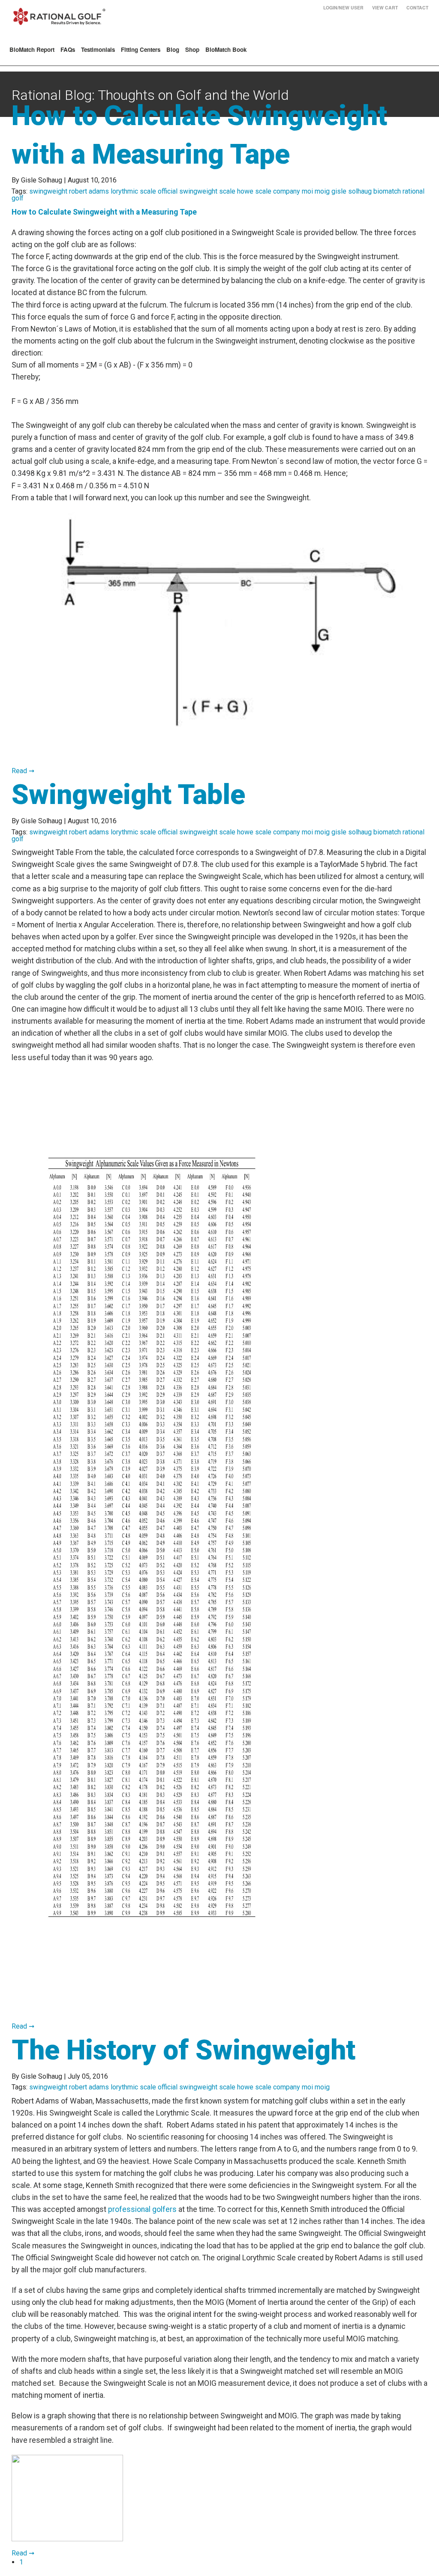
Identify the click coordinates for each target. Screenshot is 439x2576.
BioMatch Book (226, 49)
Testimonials (98, 49)
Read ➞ (23, 771)
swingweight (48, 191)
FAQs (68, 49)
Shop (192, 49)
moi (307, 191)
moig (322, 191)
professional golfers (142, 2209)
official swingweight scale (197, 191)
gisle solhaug (352, 191)
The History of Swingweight (183, 2050)
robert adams (89, 191)
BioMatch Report (32, 49)
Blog (173, 49)
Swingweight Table (128, 795)
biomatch (387, 191)
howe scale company (269, 191)
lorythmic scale (133, 191)
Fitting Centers (141, 49)
